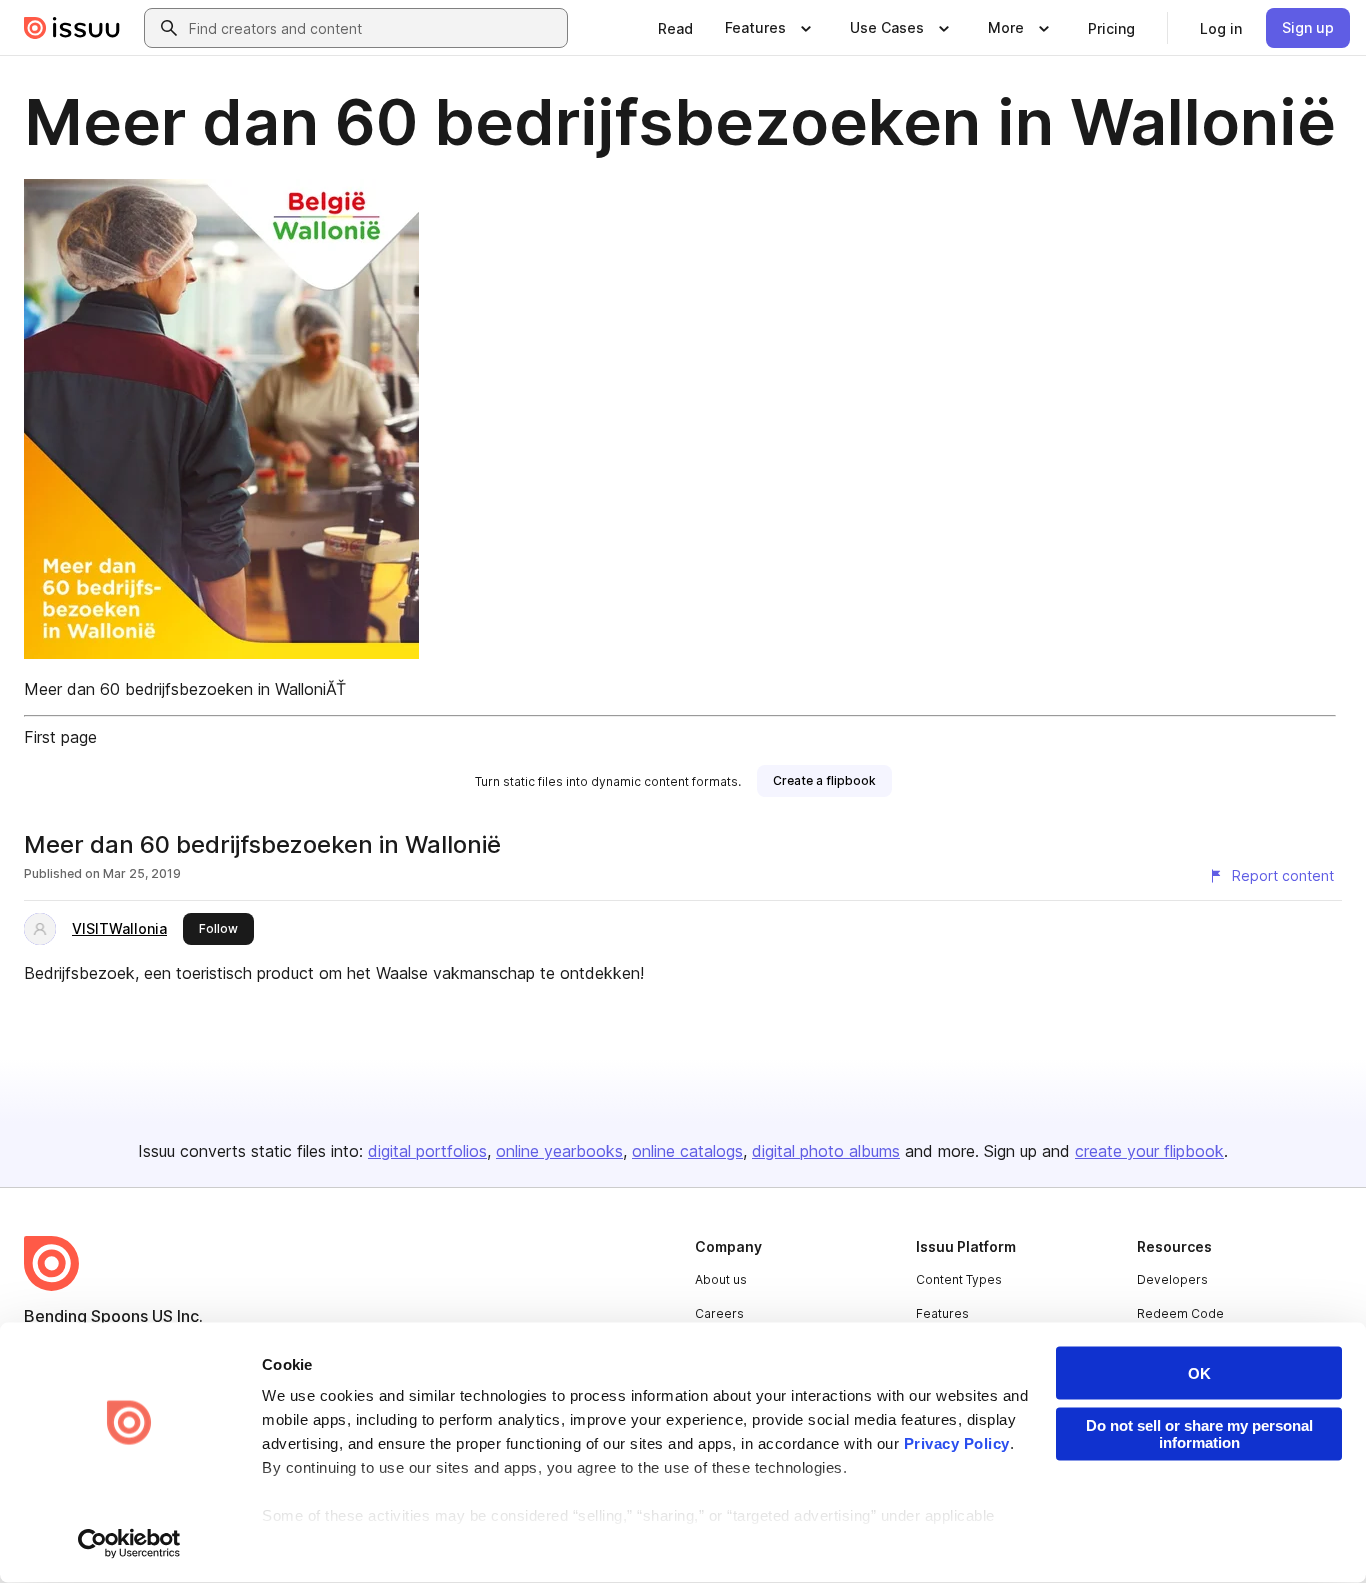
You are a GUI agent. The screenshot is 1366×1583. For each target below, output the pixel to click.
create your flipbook (1149, 1151)
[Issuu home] (72, 28)
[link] (675, 28)
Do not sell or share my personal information (1199, 1434)
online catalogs (687, 1151)
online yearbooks (559, 1151)
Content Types (959, 1279)
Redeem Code (1180, 1313)
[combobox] (374, 28)
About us (721, 1279)
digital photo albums (826, 1151)
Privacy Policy (957, 1443)
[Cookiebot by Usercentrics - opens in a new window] (129, 1544)
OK (1199, 1373)
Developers (1172, 1279)
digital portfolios (427, 1151)
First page (60, 737)
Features (942, 1313)
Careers (719, 1313)
